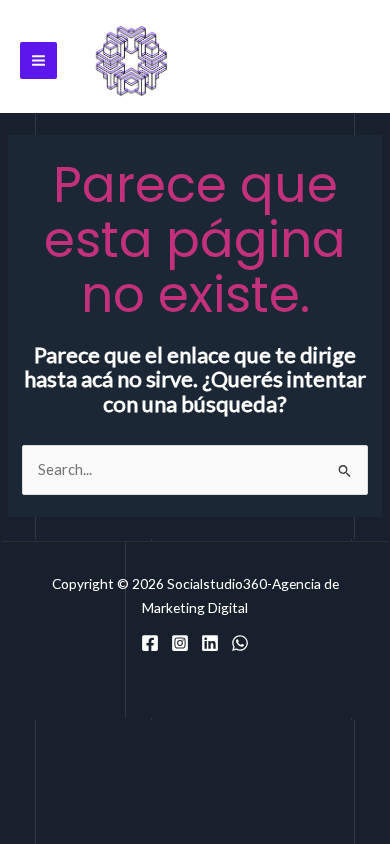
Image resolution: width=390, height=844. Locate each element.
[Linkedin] (210, 643)
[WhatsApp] (240, 643)
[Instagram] (180, 643)
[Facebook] (150, 643)
